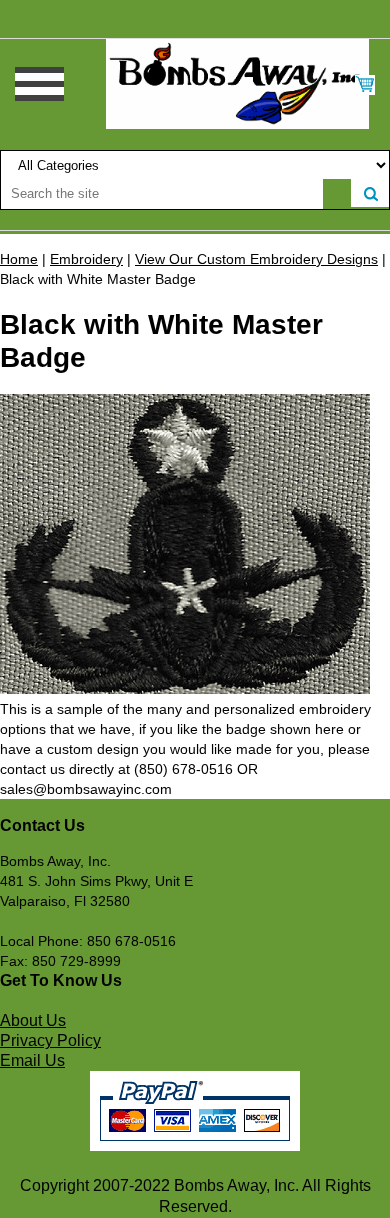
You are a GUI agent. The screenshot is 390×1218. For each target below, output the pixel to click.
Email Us (32, 1060)
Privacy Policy (50, 1040)
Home (19, 259)
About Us (33, 1020)
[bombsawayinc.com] (237, 83)
